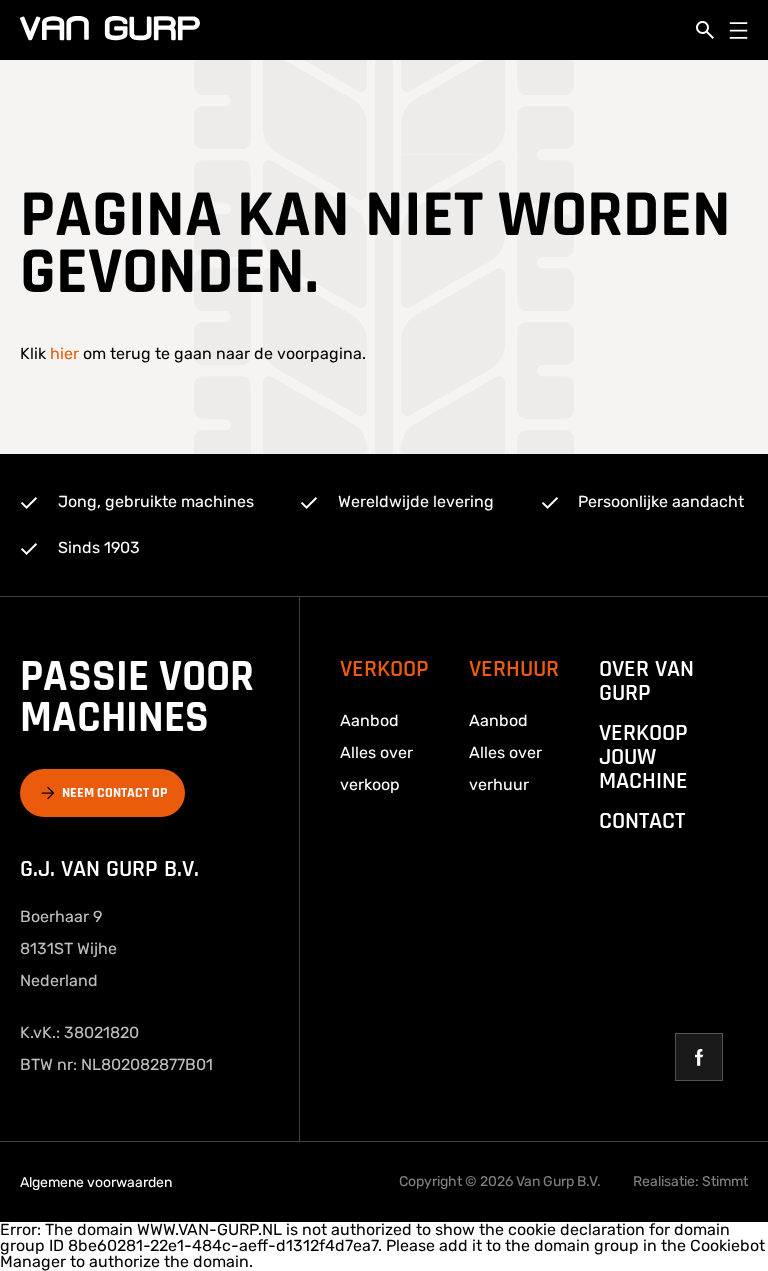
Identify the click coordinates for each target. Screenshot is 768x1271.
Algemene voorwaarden (96, 1182)
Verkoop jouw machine (643, 757)
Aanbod (369, 720)
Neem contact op (114, 793)
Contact (642, 821)
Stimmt (725, 1181)
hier (64, 353)
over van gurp (646, 681)
